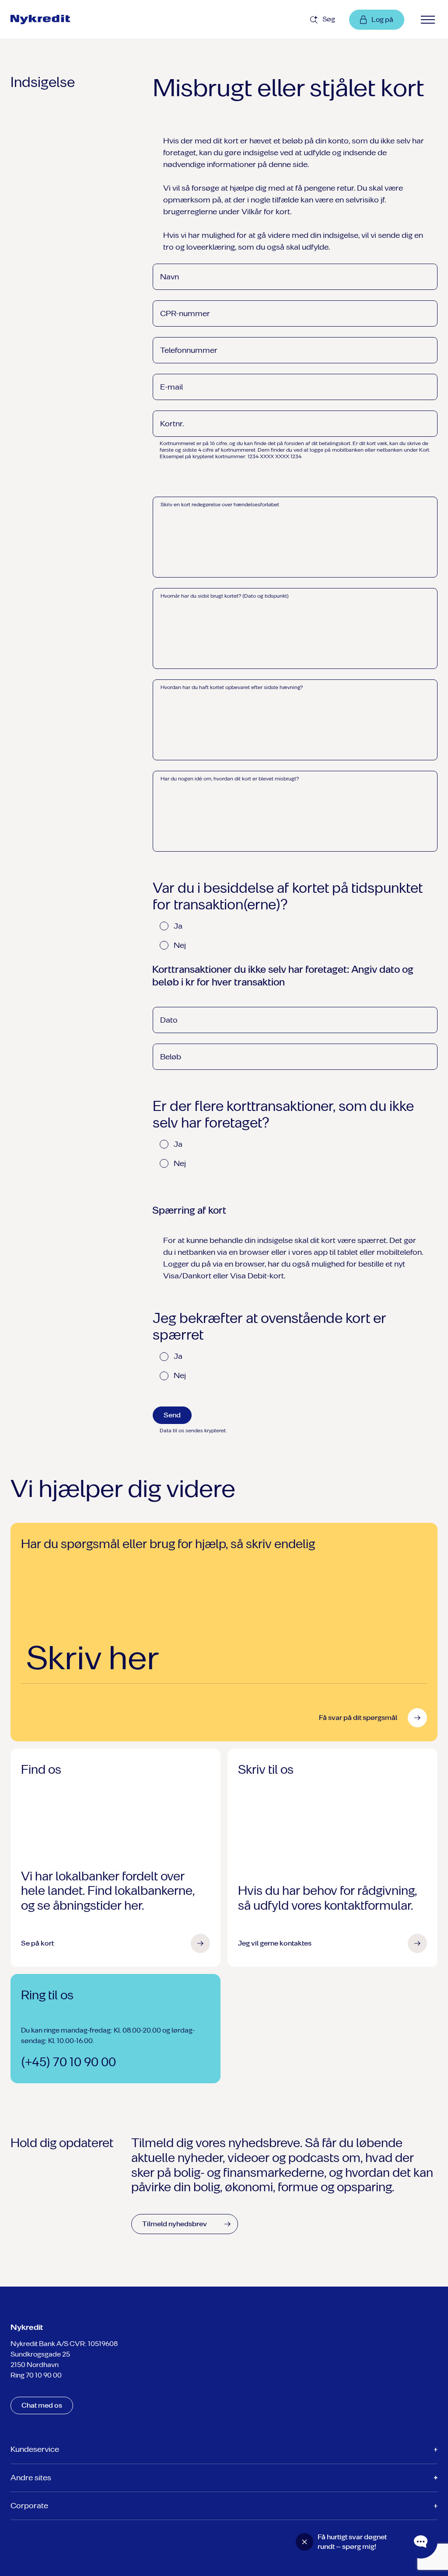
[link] (61, 20)
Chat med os (42, 2405)
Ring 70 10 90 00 (36, 2375)
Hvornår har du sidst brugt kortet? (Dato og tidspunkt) (225, 596)
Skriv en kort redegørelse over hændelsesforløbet (220, 505)
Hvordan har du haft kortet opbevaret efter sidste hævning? (232, 687)
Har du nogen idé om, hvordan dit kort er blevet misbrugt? (230, 779)
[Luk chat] (304, 2542)
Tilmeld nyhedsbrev (175, 2224)
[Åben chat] (421, 2542)
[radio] (164, 926)
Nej (180, 945)
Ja (178, 926)
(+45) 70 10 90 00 (68, 2062)
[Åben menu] (428, 20)
